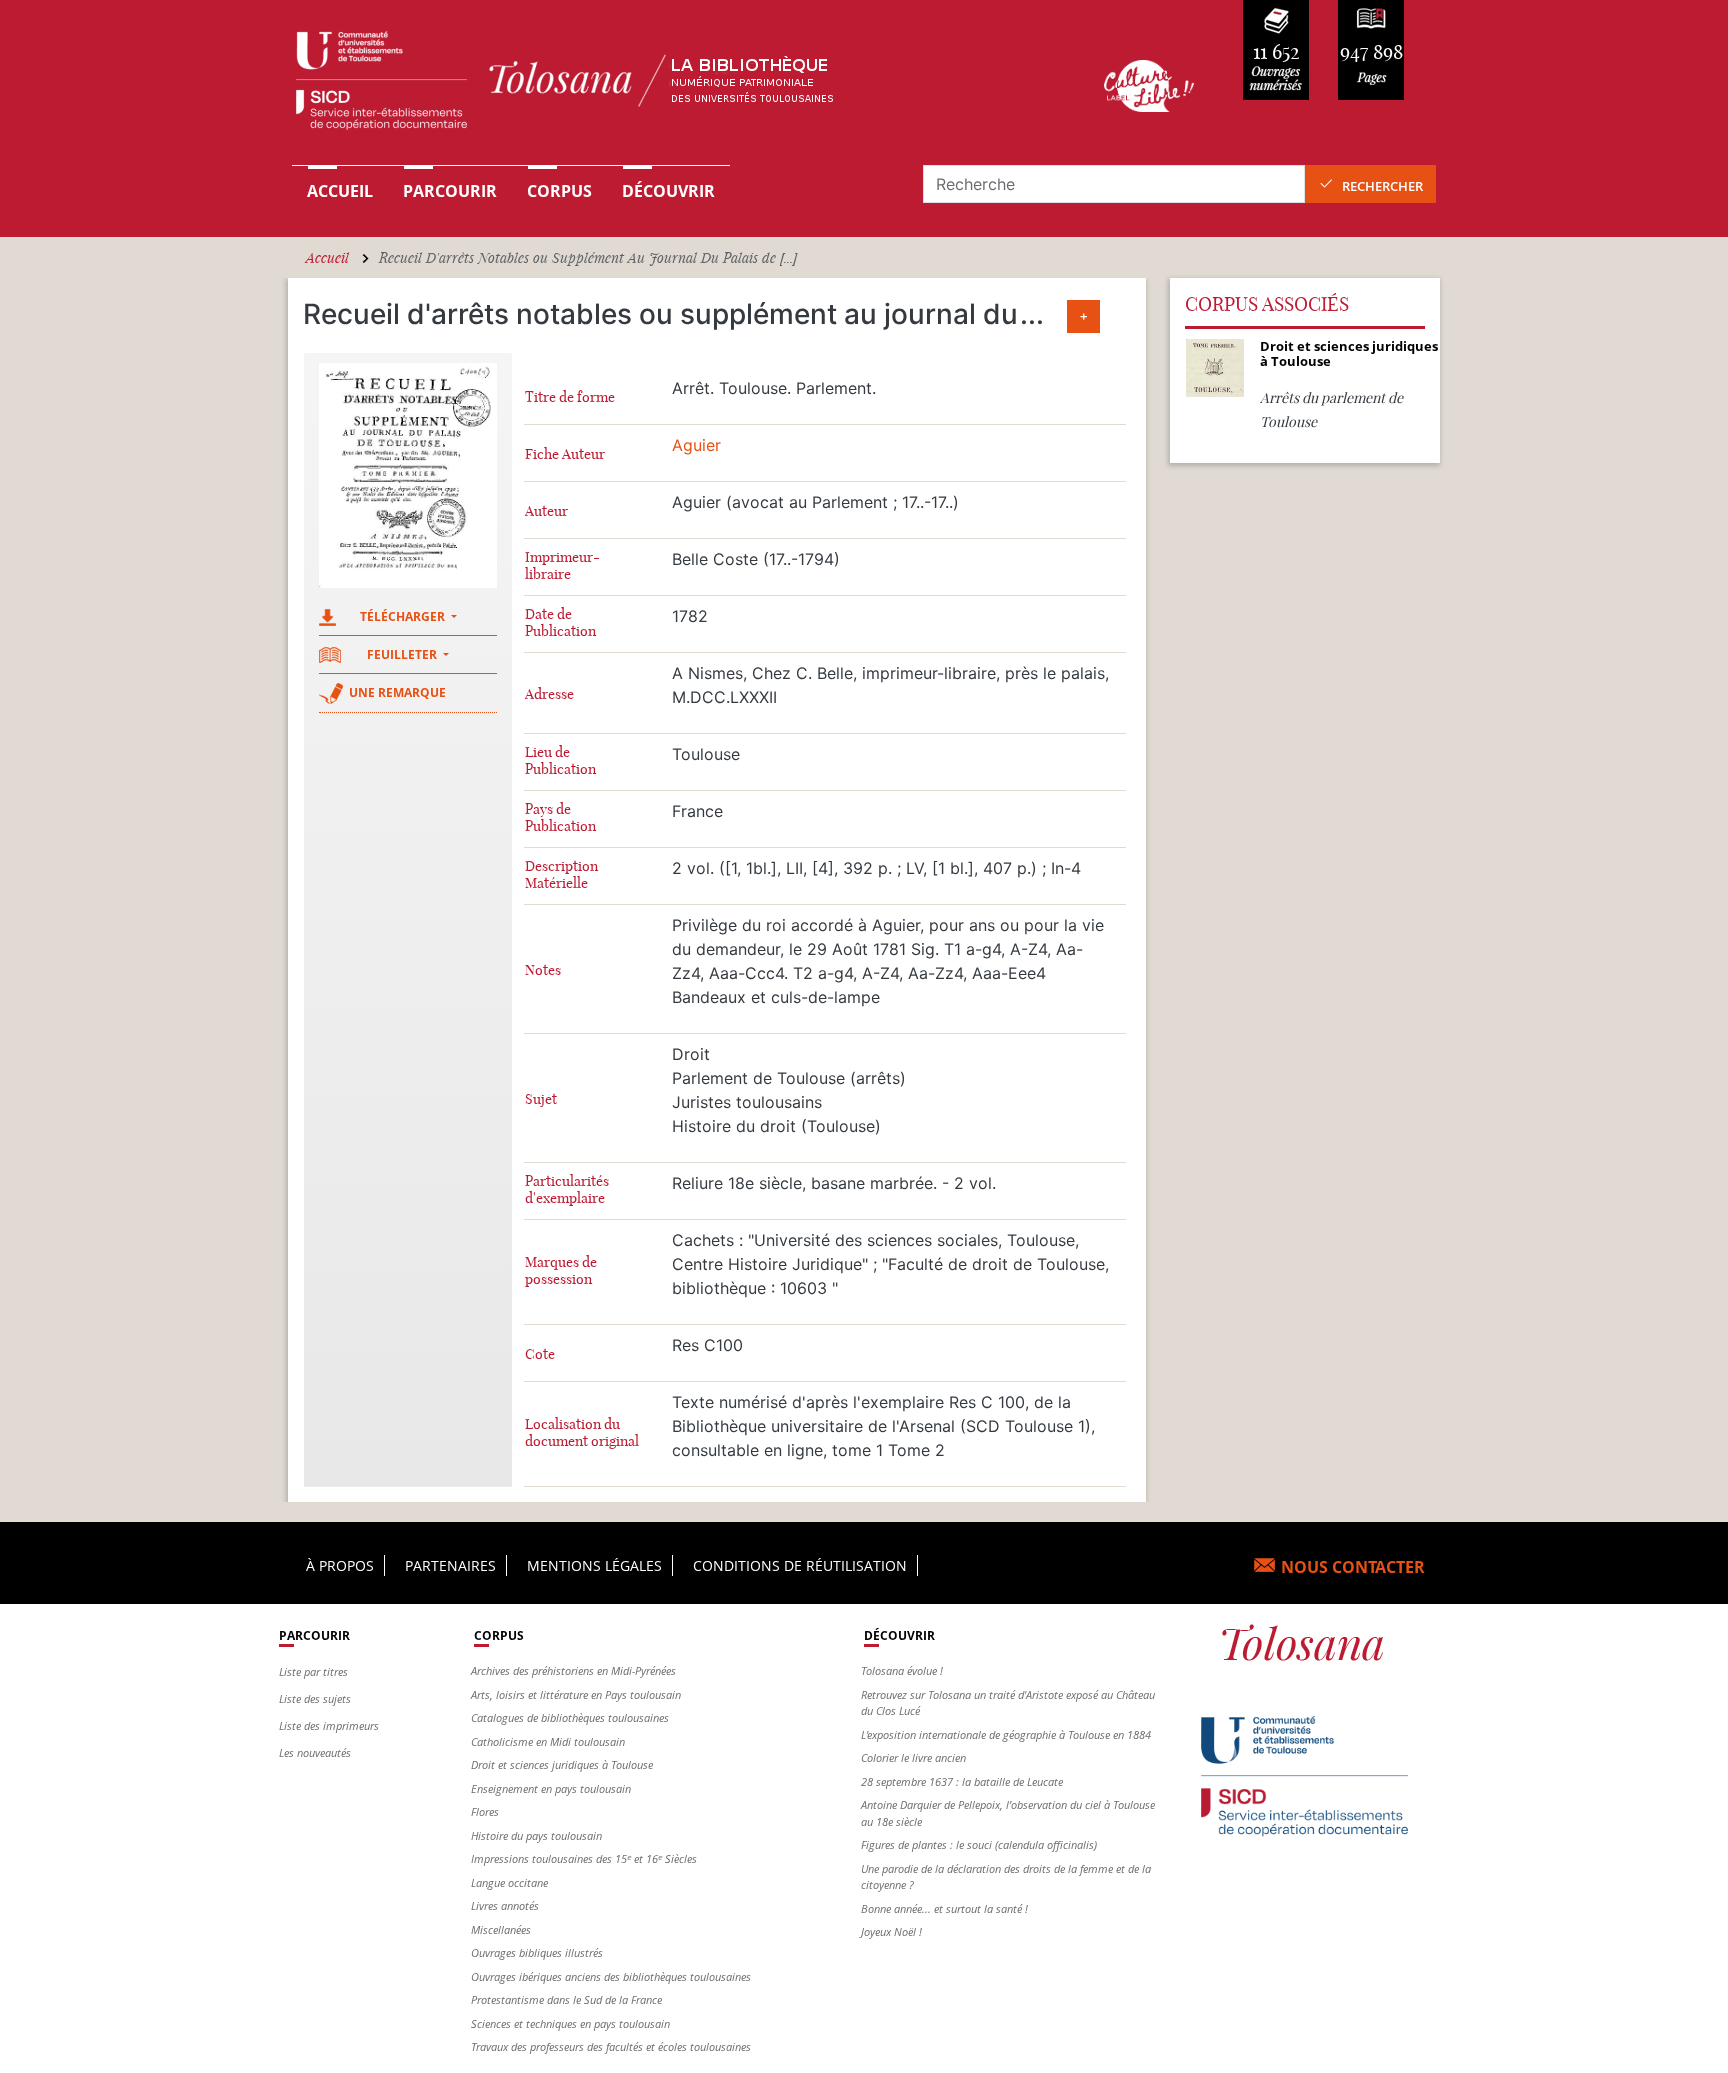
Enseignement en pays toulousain (551, 1788)
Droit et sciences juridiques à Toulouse (562, 1764)
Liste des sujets (315, 1698)
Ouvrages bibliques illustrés (537, 1952)
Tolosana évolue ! (902, 1670)
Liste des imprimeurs (329, 1725)
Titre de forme (570, 397)
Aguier (696, 445)
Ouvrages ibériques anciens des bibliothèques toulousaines (611, 1976)
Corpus (559, 191)
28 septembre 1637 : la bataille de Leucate (962, 1781)
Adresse (549, 694)
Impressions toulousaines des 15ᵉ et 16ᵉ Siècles (584, 1858)
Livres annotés (505, 1905)
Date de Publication (560, 623)
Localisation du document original (582, 1433)
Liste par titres (313, 1671)
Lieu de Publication (560, 761)
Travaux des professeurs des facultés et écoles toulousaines (611, 2046)
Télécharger (404, 616)
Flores (485, 1811)
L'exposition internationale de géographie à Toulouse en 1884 (1006, 1734)
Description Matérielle (561, 875)
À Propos (340, 1565)
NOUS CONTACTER (1353, 1567)
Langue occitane (509, 1882)
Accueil (340, 191)
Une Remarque (397, 692)
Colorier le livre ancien (913, 1757)
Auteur (546, 511)
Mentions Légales (594, 1565)
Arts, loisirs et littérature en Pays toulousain (576, 1694)
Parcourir (450, 191)
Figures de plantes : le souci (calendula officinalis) (979, 1844)
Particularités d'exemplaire (567, 1190)
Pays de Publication (560, 818)
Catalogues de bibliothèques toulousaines (570, 1717)
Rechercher (1382, 186)
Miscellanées (501, 1929)
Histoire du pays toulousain (536, 1835)
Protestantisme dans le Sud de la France (566, 1999)
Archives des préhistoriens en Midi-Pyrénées (573, 1670)
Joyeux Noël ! (891, 1931)
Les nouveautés (315, 1752)
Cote (540, 1354)
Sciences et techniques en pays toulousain (570, 2023)
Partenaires (450, 1565)
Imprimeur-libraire (562, 566)
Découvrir (668, 191)
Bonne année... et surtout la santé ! (944, 1908)
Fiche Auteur (565, 454)
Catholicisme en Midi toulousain (548, 1741)
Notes (543, 970)
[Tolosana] (667, 85)
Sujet (541, 1099)
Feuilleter (403, 654)
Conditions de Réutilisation (800, 1565)
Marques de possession (561, 1271)
